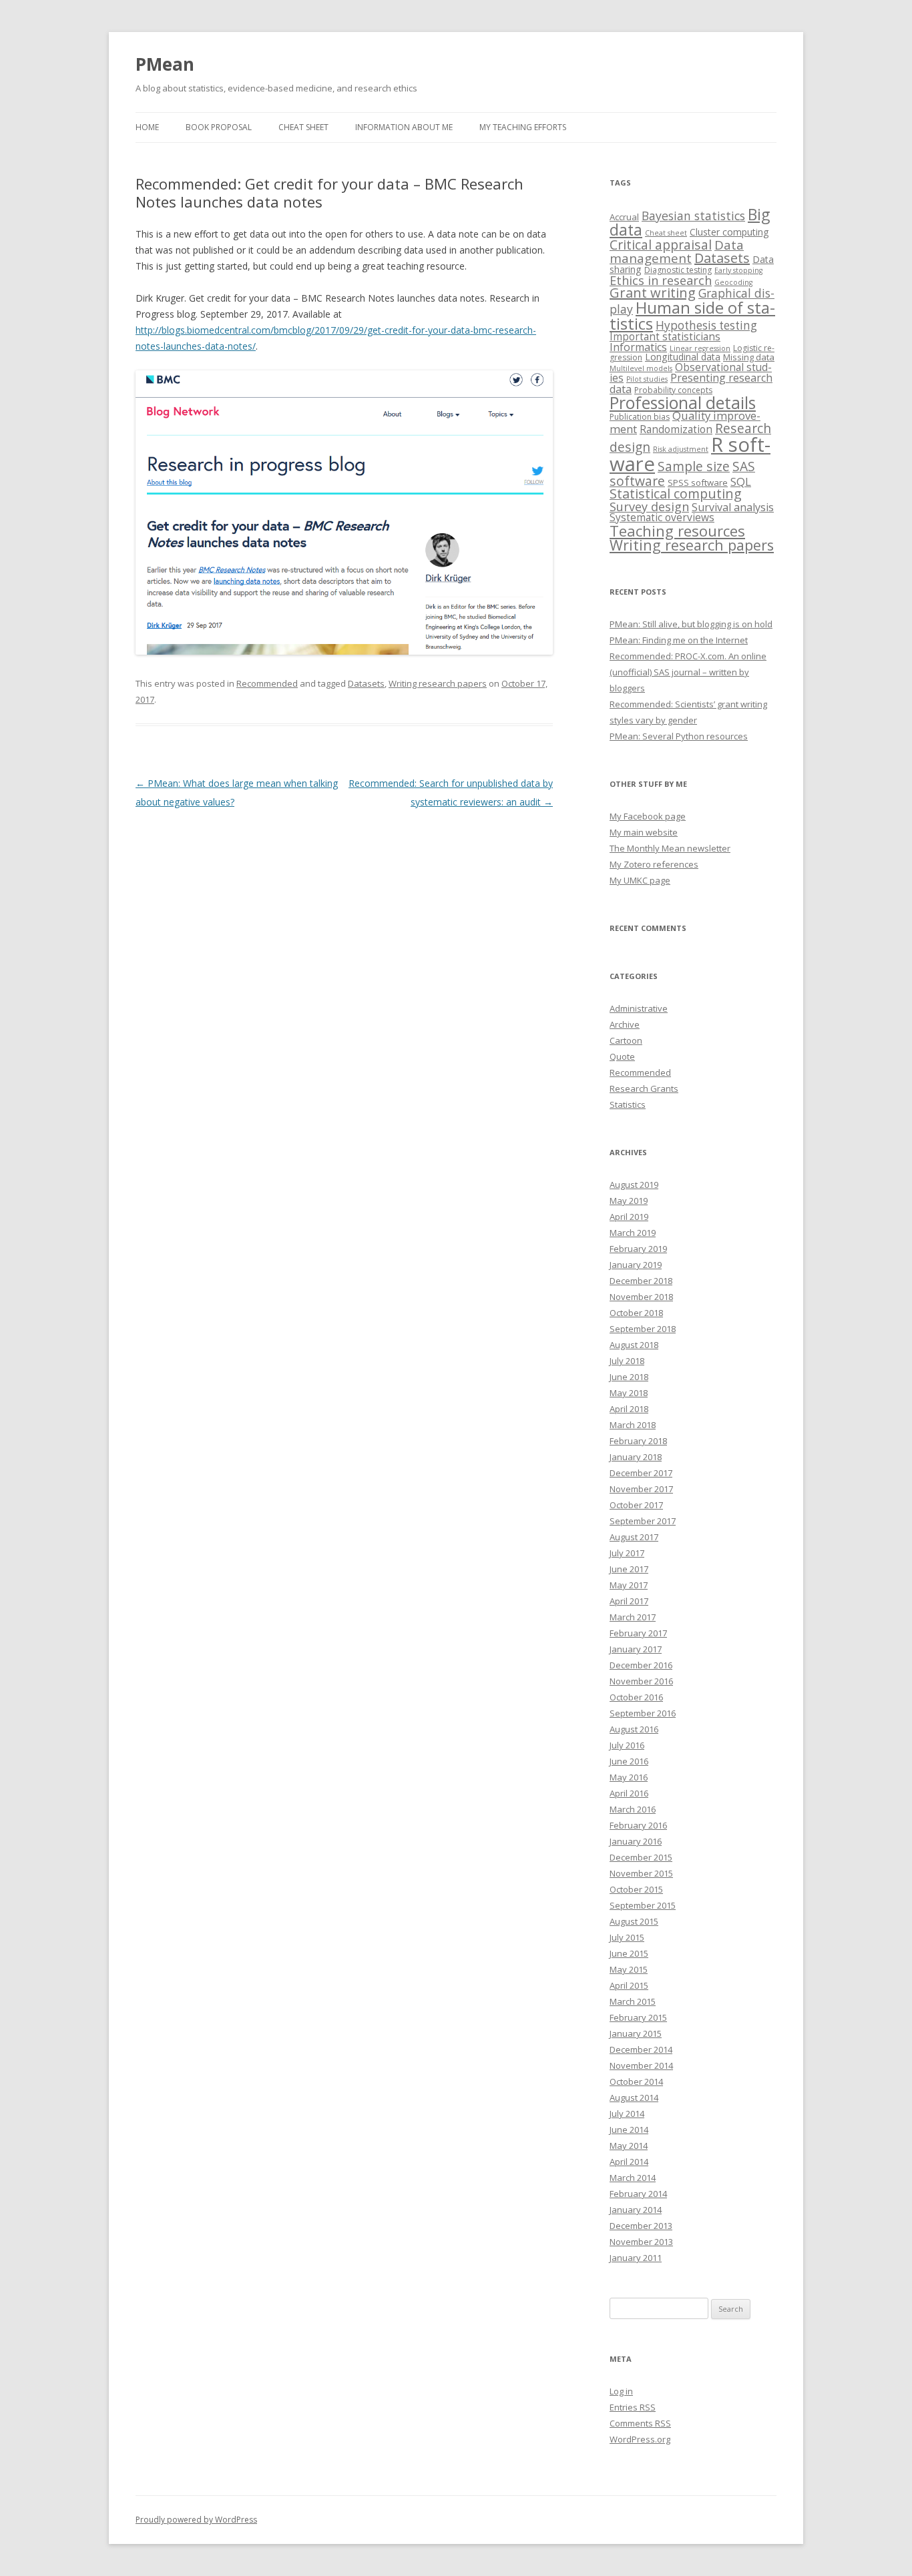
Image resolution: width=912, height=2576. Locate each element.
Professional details (683, 402)
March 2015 (633, 2001)
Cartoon (626, 1040)
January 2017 (636, 1649)
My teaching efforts (523, 127)
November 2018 (641, 1297)
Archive (625, 1024)
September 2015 (643, 1905)
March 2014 (633, 2178)
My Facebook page (648, 816)
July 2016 (627, 1745)
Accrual (624, 217)
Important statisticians (665, 336)
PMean (165, 64)
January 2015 (636, 2033)
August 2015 (634, 1921)
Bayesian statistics (693, 216)
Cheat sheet (303, 127)
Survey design (649, 507)
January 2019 (636, 1265)
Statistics (628, 1104)
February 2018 (638, 1441)
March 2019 (633, 1233)
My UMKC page (640, 880)
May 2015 (629, 1969)
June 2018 (629, 1377)
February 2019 (638, 1249)
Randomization (676, 429)
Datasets (366, 683)
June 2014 (629, 2130)
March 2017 (633, 1617)
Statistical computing (676, 494)
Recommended (267, 683)
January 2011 (636, 2258)
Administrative (639, 1008)
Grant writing (653, 293)
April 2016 (629, 1793)
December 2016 (641, 1665)
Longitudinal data (683, 357)
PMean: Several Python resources (679, 736)
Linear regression (700, 348)
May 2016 (629, 1777)
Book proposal (219, 127)
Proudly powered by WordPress (196, 2520)
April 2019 (629, 1217)
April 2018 (629, 1409)
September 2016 (643, 1713)
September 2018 (643, 1329)
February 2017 (638, 1633)
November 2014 (641, 2065)
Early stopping (738, 270)
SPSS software (698, 482)
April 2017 (629, 1601)
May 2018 (629, 1393)
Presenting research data (691, 383)
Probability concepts (673, 390)
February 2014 (638, 2194)
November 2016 (641, 1681)
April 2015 (629, 1985)
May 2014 (629, 2146)
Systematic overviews (662, 517)
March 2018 (633, 1425)
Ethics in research (661, 280)
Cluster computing (729, 232)
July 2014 (627, 2114)
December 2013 (641, 2226)
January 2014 (636, 2210)
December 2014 (641, 2049)
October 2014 (636, 2081)
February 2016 (638, 1825)
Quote (622, 1056)
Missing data (749, 357)
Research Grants (644, 1088)
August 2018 (634, 1345)
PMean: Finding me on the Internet (679, 640)
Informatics (638, 347)
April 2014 (629, 2162)
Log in (621, 2391)
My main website (644, 832)
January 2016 (636, 1841)
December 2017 (641, 1473)
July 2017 (627, 1553)
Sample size (694, 466)
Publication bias (640, 417)
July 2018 (627, 1361)
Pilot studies (647, 379)
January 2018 (636, 1457)
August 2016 (634, 1729)
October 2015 (636, 1889)
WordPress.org (640, 2439)
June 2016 (629, 1761)
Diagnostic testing (678, 270)
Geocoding (733, 282)
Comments (640, 2423)
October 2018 (636, 1313)
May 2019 (629, 1201)
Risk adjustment (681, 449)
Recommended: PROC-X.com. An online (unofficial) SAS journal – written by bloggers (688, 672)
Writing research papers (438, 683)
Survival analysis (733, 507)
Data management (677, 252)
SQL (741, 481)
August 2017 (634, 1537)
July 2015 (627, 1937)
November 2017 (641, 1489)
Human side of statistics (692, 315)
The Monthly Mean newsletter (670, 848)
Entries (633, 2407)
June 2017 (629, 1569)
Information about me (404, 127)
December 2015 (641, 1857)
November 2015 (641, 1873)
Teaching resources (677, 531)
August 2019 (634, 1185)
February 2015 (638, 2017)
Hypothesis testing (706, 325)
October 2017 (636, 1505)
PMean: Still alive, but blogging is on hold (691, 624)
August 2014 (634, 2098)
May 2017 (629, 1585)
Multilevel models (641, 368)
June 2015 (629, 1953)
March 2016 (633, 1809)
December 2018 (641, 1281)
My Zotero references (654, 864)
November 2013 (641, 2242)
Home (147, 127)
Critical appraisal (661, 245)
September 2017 (643, 1521)
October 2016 (636, 1697)
